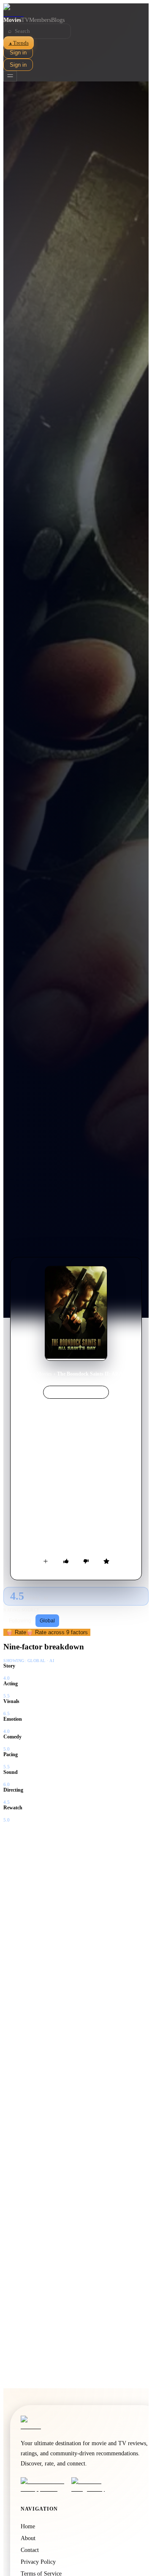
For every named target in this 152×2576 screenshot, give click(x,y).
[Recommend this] (66, 1561)
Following (20, 1621)
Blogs (58, 20)
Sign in (18, 53)
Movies (12, 20)
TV (25, 20)
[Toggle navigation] (10, 76)
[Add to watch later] (46, 1561)
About (28, 2538)
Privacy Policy (38, 2562)
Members (40, 20)
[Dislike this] (86, 1561)
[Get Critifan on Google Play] (94, 2485)
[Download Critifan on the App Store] (43, 2485)
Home (26, 1374)
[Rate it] (106, 1561)
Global (47, 1621)
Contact (30, 2550)
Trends (19, 43)
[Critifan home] (76, 10)
